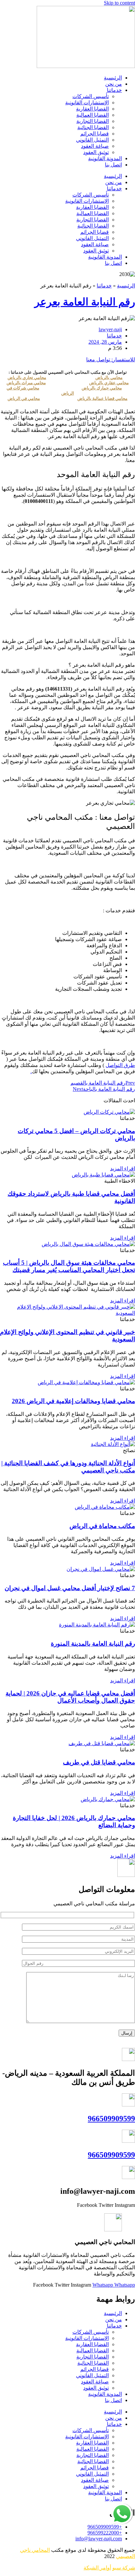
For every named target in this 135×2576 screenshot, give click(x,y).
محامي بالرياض (109, 378)
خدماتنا (114, 90)
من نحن (114, 84)
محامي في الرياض (24, 398)
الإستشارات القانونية (87, 103)
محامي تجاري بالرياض (27, 378)
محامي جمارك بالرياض (102, 388)
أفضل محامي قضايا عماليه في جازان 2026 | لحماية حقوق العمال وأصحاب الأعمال (70, 1697)
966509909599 (111, 2119)
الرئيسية (113, 78)
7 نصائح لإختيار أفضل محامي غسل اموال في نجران (70, 1588)
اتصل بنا (113, 165)
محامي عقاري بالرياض (109, 383)
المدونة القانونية (105, 158)
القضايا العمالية (93, 115)
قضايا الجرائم (95, 134)
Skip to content (119, 3)
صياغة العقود (95, 146)
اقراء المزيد (123, 1168)
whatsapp (123, 2506)
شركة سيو (124, 2568)
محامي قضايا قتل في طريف (99, 1762)
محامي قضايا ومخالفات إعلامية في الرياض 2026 (73, 1401)
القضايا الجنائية (93, 127)
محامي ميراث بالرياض (26, 383)
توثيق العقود (96, 152)
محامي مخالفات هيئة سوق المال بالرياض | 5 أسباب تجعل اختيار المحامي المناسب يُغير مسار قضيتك (69, 1266)
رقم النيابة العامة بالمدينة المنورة (93, 1644)
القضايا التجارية (93, 121)
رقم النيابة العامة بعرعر (85, 302)
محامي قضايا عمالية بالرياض (102, 398)
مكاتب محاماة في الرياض (102, 1526)
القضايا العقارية (92, 109)
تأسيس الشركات (91, 96)
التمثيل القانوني (92, 140)
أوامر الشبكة (97, 2568)
